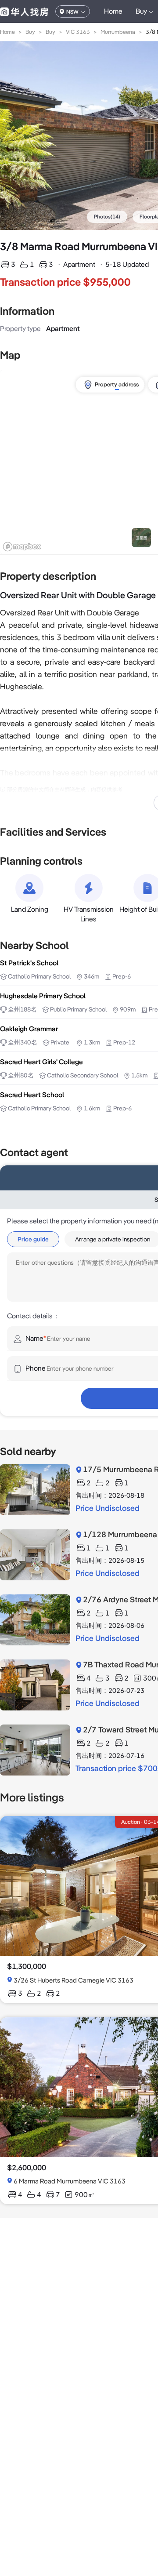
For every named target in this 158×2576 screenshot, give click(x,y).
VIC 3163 (78, 32)
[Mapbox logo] (22, 547)
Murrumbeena (118, 32)
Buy (30, 32)
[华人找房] (24, 11)
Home (113, 11)
